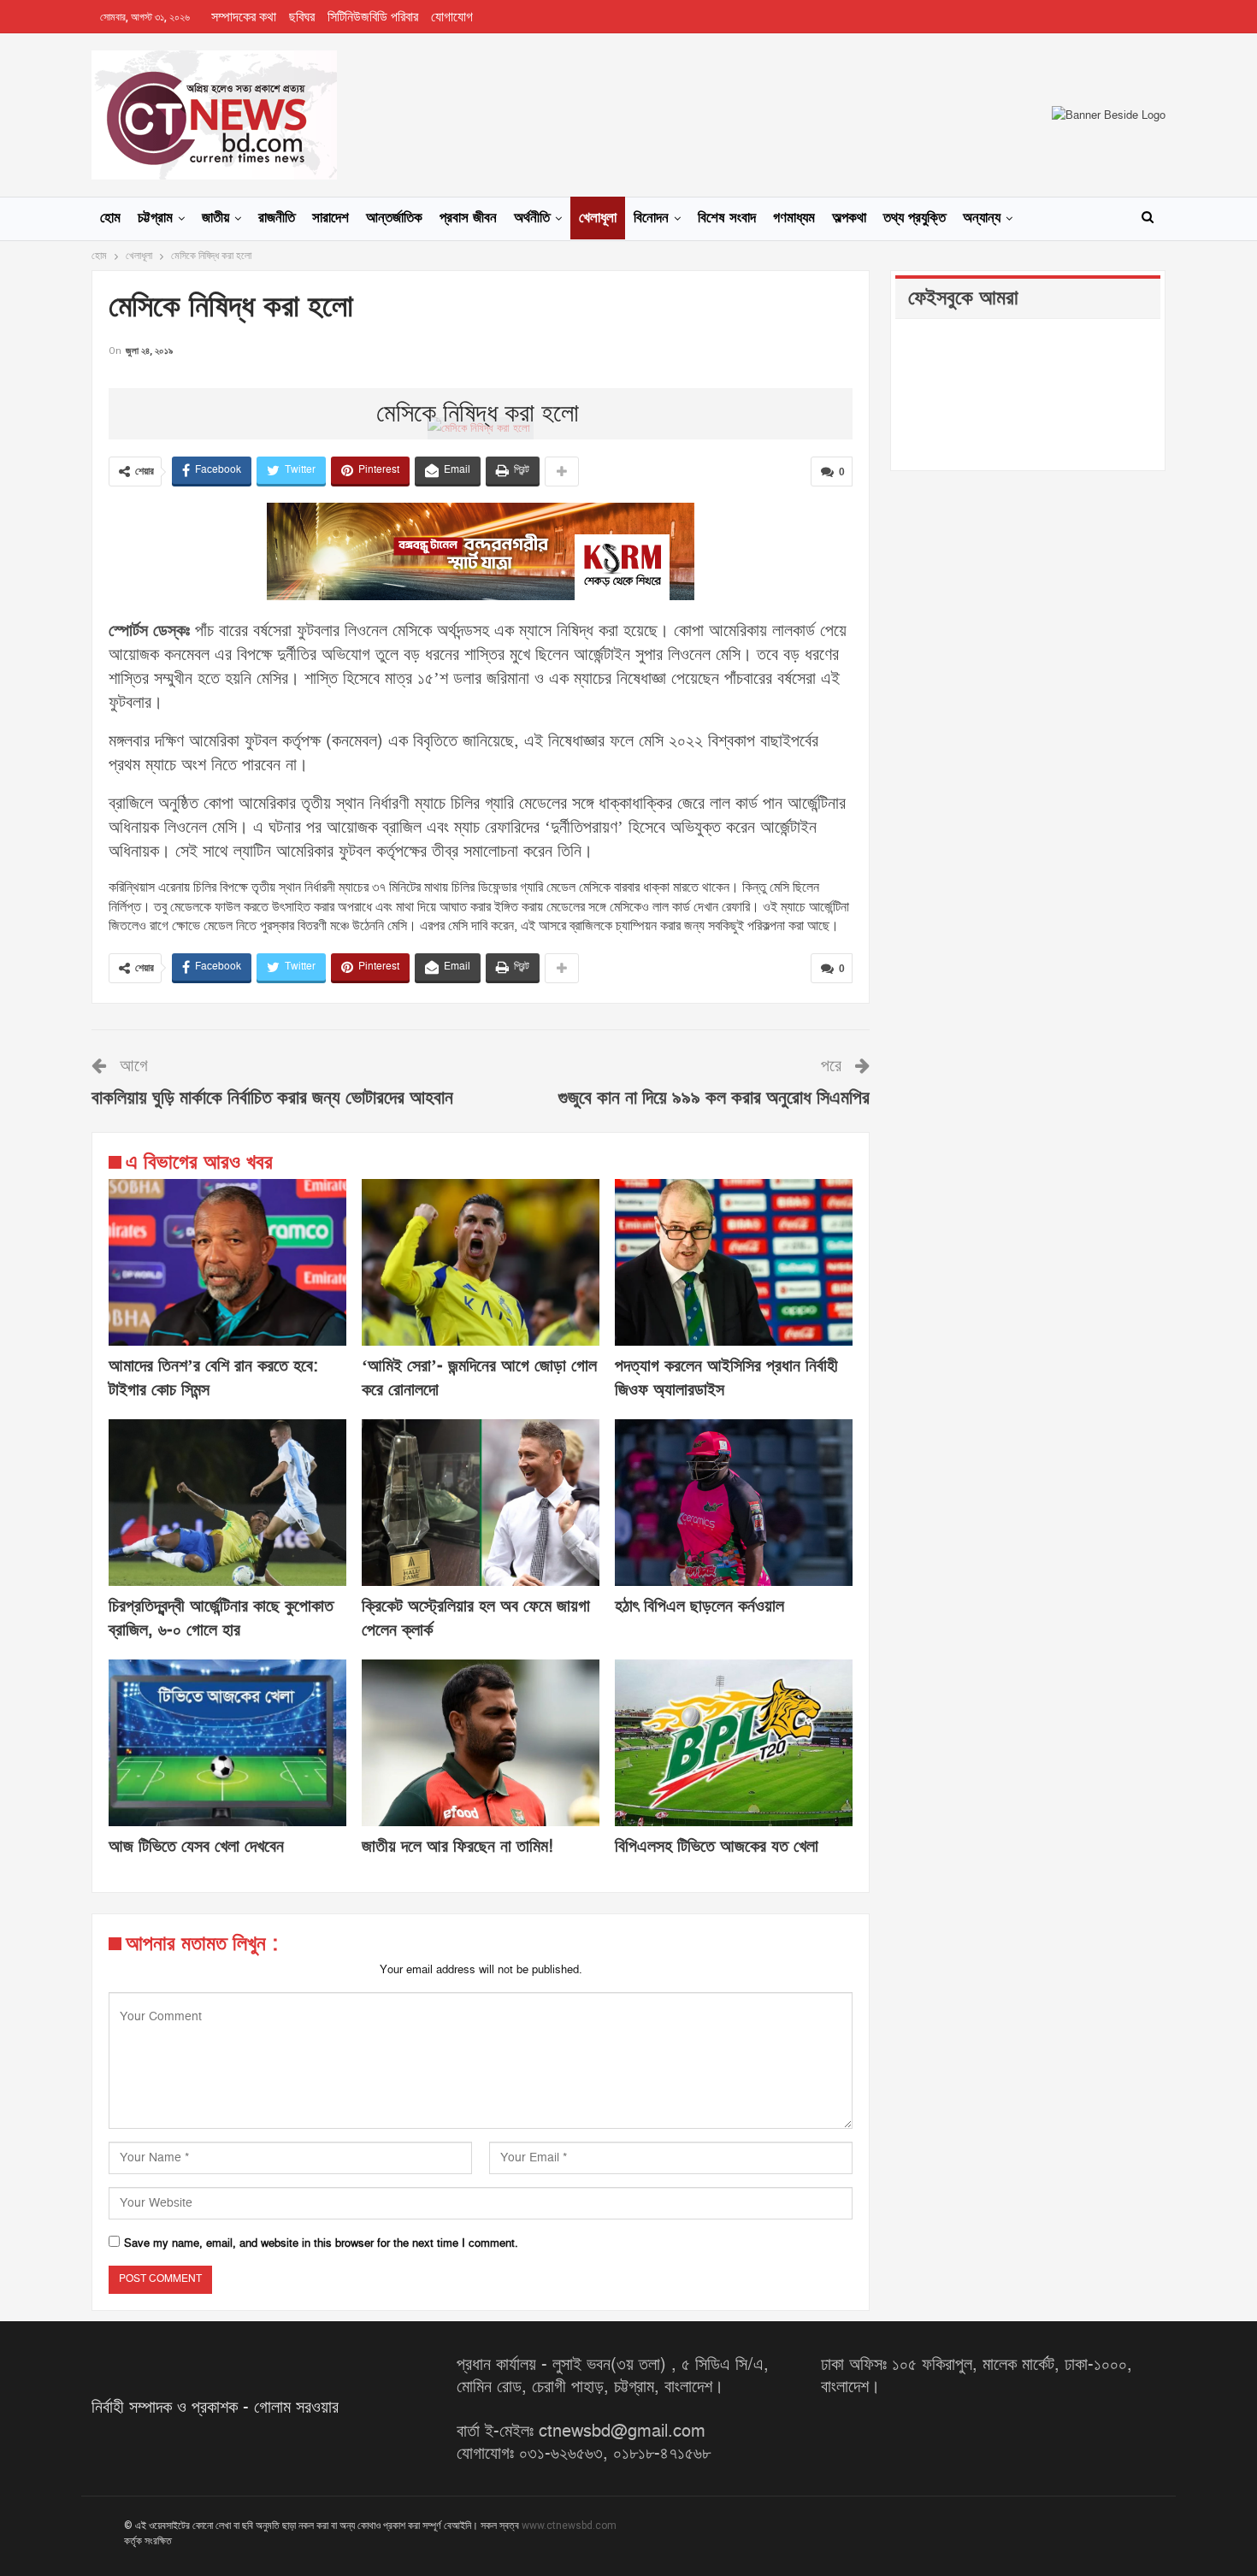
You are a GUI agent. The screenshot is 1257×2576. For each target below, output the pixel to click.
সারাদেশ (330, 218)
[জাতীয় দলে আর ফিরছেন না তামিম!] (481, 1743)
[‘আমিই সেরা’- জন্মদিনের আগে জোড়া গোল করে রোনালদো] (481, 1262)
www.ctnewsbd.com (569, 2526)
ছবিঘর (302, 17)
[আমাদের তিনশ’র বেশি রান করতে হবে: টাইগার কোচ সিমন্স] (227, 1262)
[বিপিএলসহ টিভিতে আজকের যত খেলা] (734, 1743)
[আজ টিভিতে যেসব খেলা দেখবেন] (227, 1743)
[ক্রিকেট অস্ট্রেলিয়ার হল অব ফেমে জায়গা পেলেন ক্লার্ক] (481, 1503)
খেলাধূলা (598, 218)
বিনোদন (651, 218)
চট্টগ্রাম (155, 218)
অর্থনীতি (532, 218)
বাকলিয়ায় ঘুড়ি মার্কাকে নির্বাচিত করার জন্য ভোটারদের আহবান (272, 1098)
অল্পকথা (849, 218)
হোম (110, 218)
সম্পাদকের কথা (244, 17)
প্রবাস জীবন (468, 218)
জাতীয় (215, 218)
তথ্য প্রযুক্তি (915, 218)
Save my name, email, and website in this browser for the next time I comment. (321, 2243)
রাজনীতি (277, 218)
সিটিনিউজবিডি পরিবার (373, 17)
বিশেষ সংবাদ (727, 218)
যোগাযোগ (452, 17)
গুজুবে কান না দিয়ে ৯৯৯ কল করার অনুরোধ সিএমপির (714, 1098)
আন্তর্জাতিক (394, 218)
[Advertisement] (481, 386)
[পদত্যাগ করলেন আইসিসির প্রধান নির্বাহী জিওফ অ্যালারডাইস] (734, 1262)
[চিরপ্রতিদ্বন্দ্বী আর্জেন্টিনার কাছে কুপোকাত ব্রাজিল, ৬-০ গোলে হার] (227, 1503)
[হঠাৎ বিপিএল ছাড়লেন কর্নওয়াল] (734, 1503)
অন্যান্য (982, 218)
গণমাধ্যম (794, 218)
